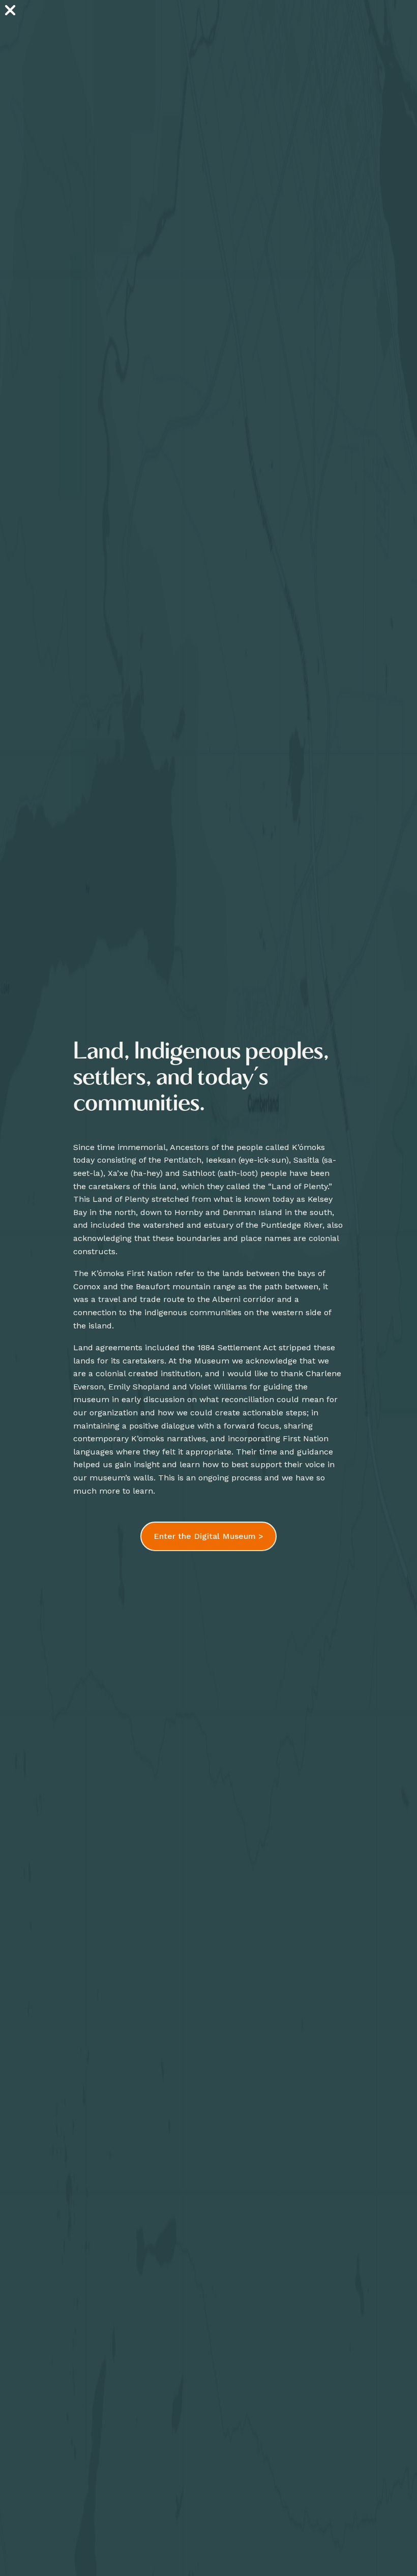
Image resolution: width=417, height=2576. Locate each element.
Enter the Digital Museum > (208, 1536)
